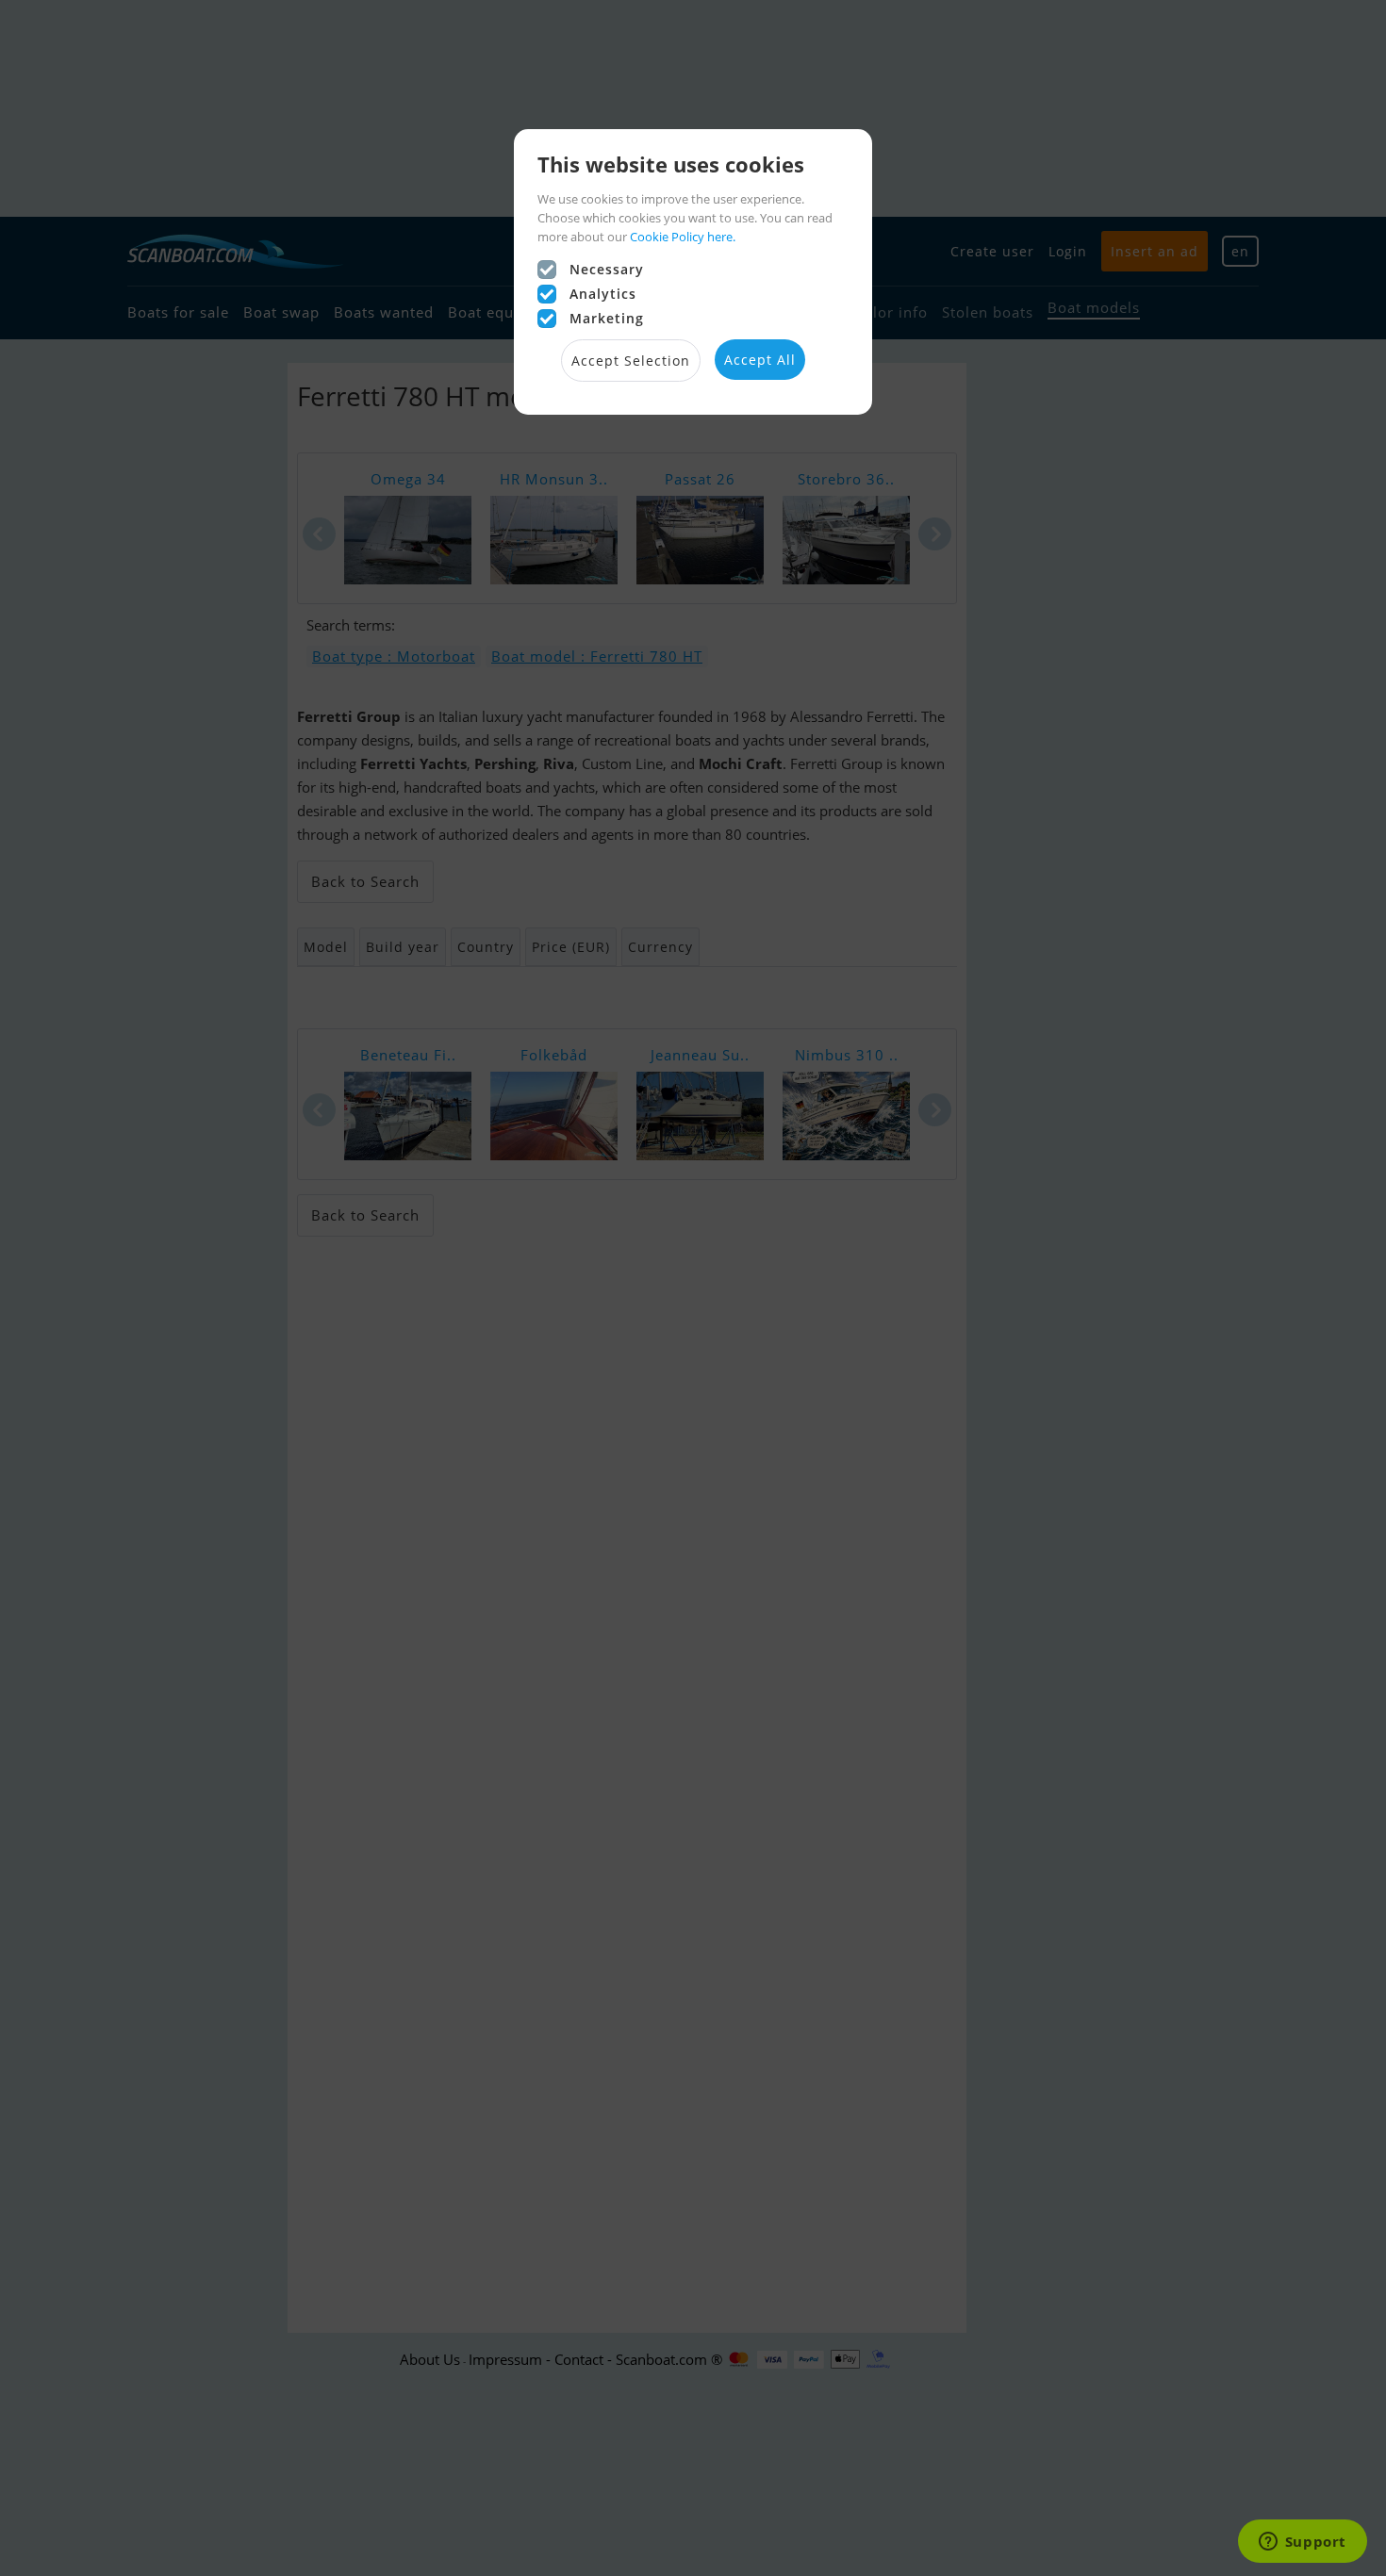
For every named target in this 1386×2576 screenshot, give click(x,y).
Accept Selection (631, 361)
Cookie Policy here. (683, 237)
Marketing (607, 318)
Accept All (760, 360)
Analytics (603, 294)
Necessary (607, 269)
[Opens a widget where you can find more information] (1302, 2543)
